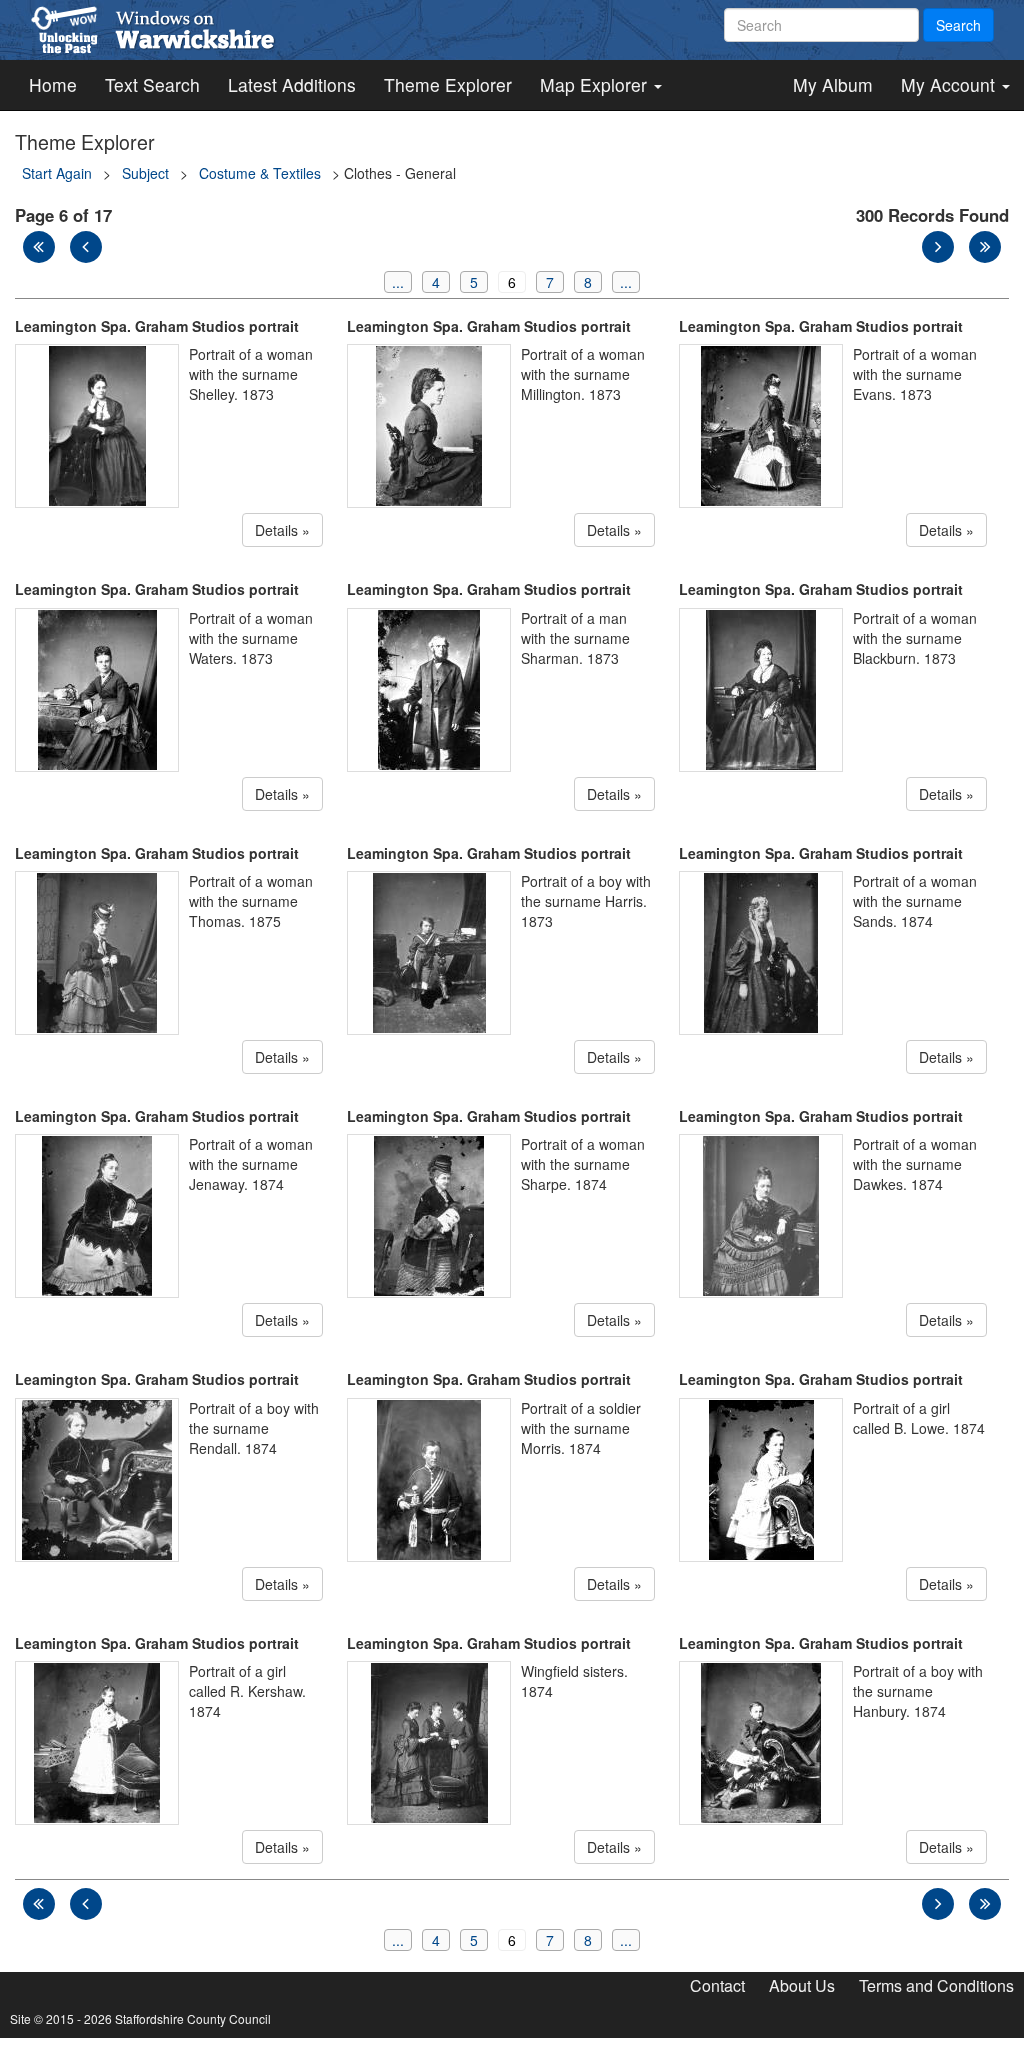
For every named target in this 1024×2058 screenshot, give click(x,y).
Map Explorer (596, 84)
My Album (833, 84)
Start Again (57, 173)
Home (53, 84)
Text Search (152, 84)
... (398, 282)
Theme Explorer (448, 84)
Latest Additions (292, 84)
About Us (802, 1985)
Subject (145, 173)
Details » (282, 530)
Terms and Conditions (936, 1985)
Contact (717, 1985)
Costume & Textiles (260, 173)
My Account (950, 84)
